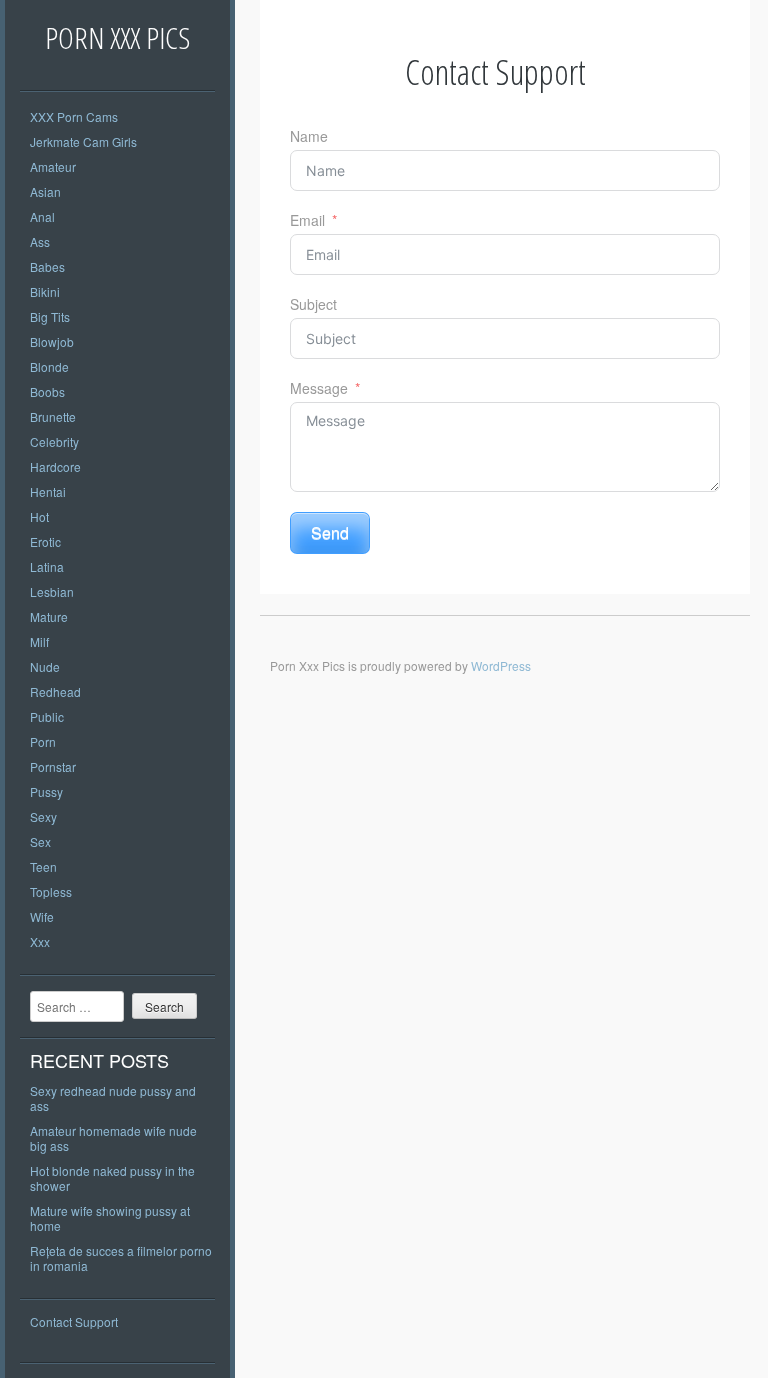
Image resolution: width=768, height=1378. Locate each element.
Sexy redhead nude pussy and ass (113, 1098)
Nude (45, 666)
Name (309, 136)
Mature (49, 616)
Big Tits (50, 316)
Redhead (55, 691)
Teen (43, 866)
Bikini (45, 291)
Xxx (40, 941)
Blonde (49, 366)
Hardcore (55, 466)
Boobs (47, 391)
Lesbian (52, 591)
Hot (39, 516)
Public (47, 716)
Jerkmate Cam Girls (83, 141)
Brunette (53, 416)
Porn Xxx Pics (117, 37)
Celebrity (54, 441)
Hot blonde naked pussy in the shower (112, 1178)
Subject (313, 304)
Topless (51, 891)
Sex (40, 841)
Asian (45, 191)
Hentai (48, 491)
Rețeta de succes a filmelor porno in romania (121, 1258)
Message (319, 388)
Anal (42, 216)
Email (307, 220)
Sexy (43, 816)
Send (330, 532)
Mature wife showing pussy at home (110, 1218)
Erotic (45, 541)
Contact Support (74, 1321)
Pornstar (53, 766)
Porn (43, 741)
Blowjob (52, 341)
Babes (47, 266)
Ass (40, 241)
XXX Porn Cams (74, 116)
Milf (39, 641)
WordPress (501, 665)
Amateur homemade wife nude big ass (113, 1138)
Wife (42, 916)
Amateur (53, 166)
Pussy (46, 791)
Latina (47, 566)
